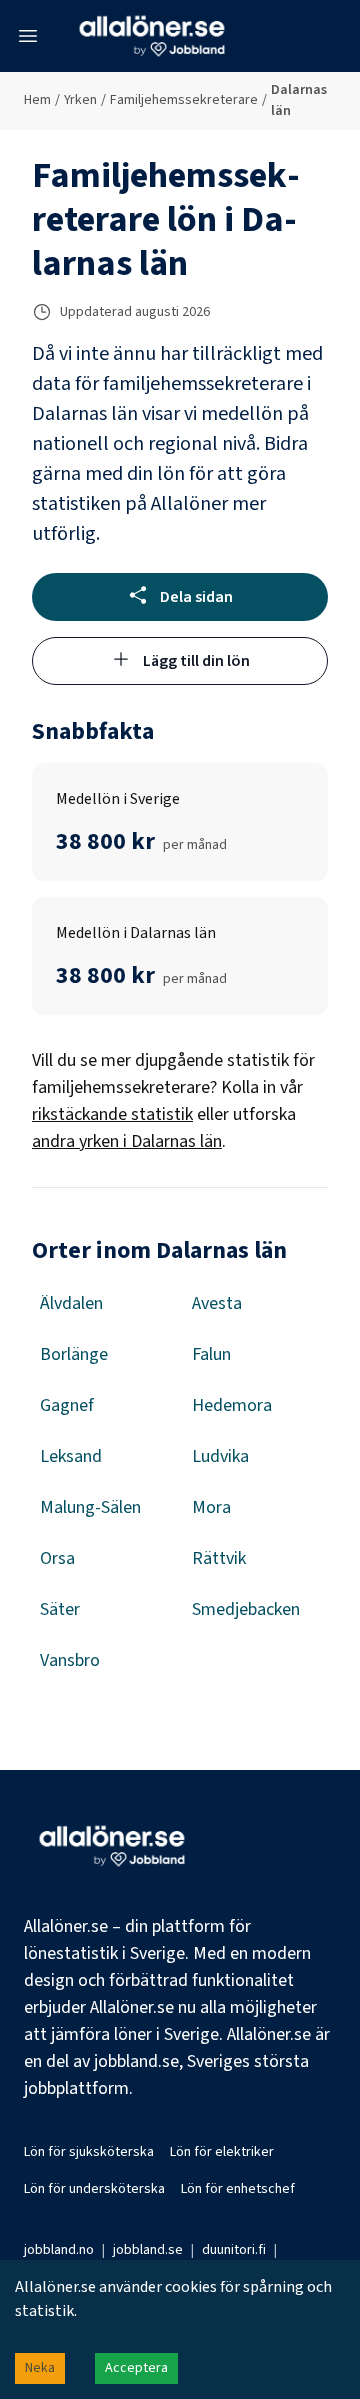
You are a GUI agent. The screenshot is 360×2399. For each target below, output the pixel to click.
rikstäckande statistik (112, 1114)
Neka (40, 2368)
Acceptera (136, 2368)
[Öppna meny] (28, 36)
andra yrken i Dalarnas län (127, 1141)
